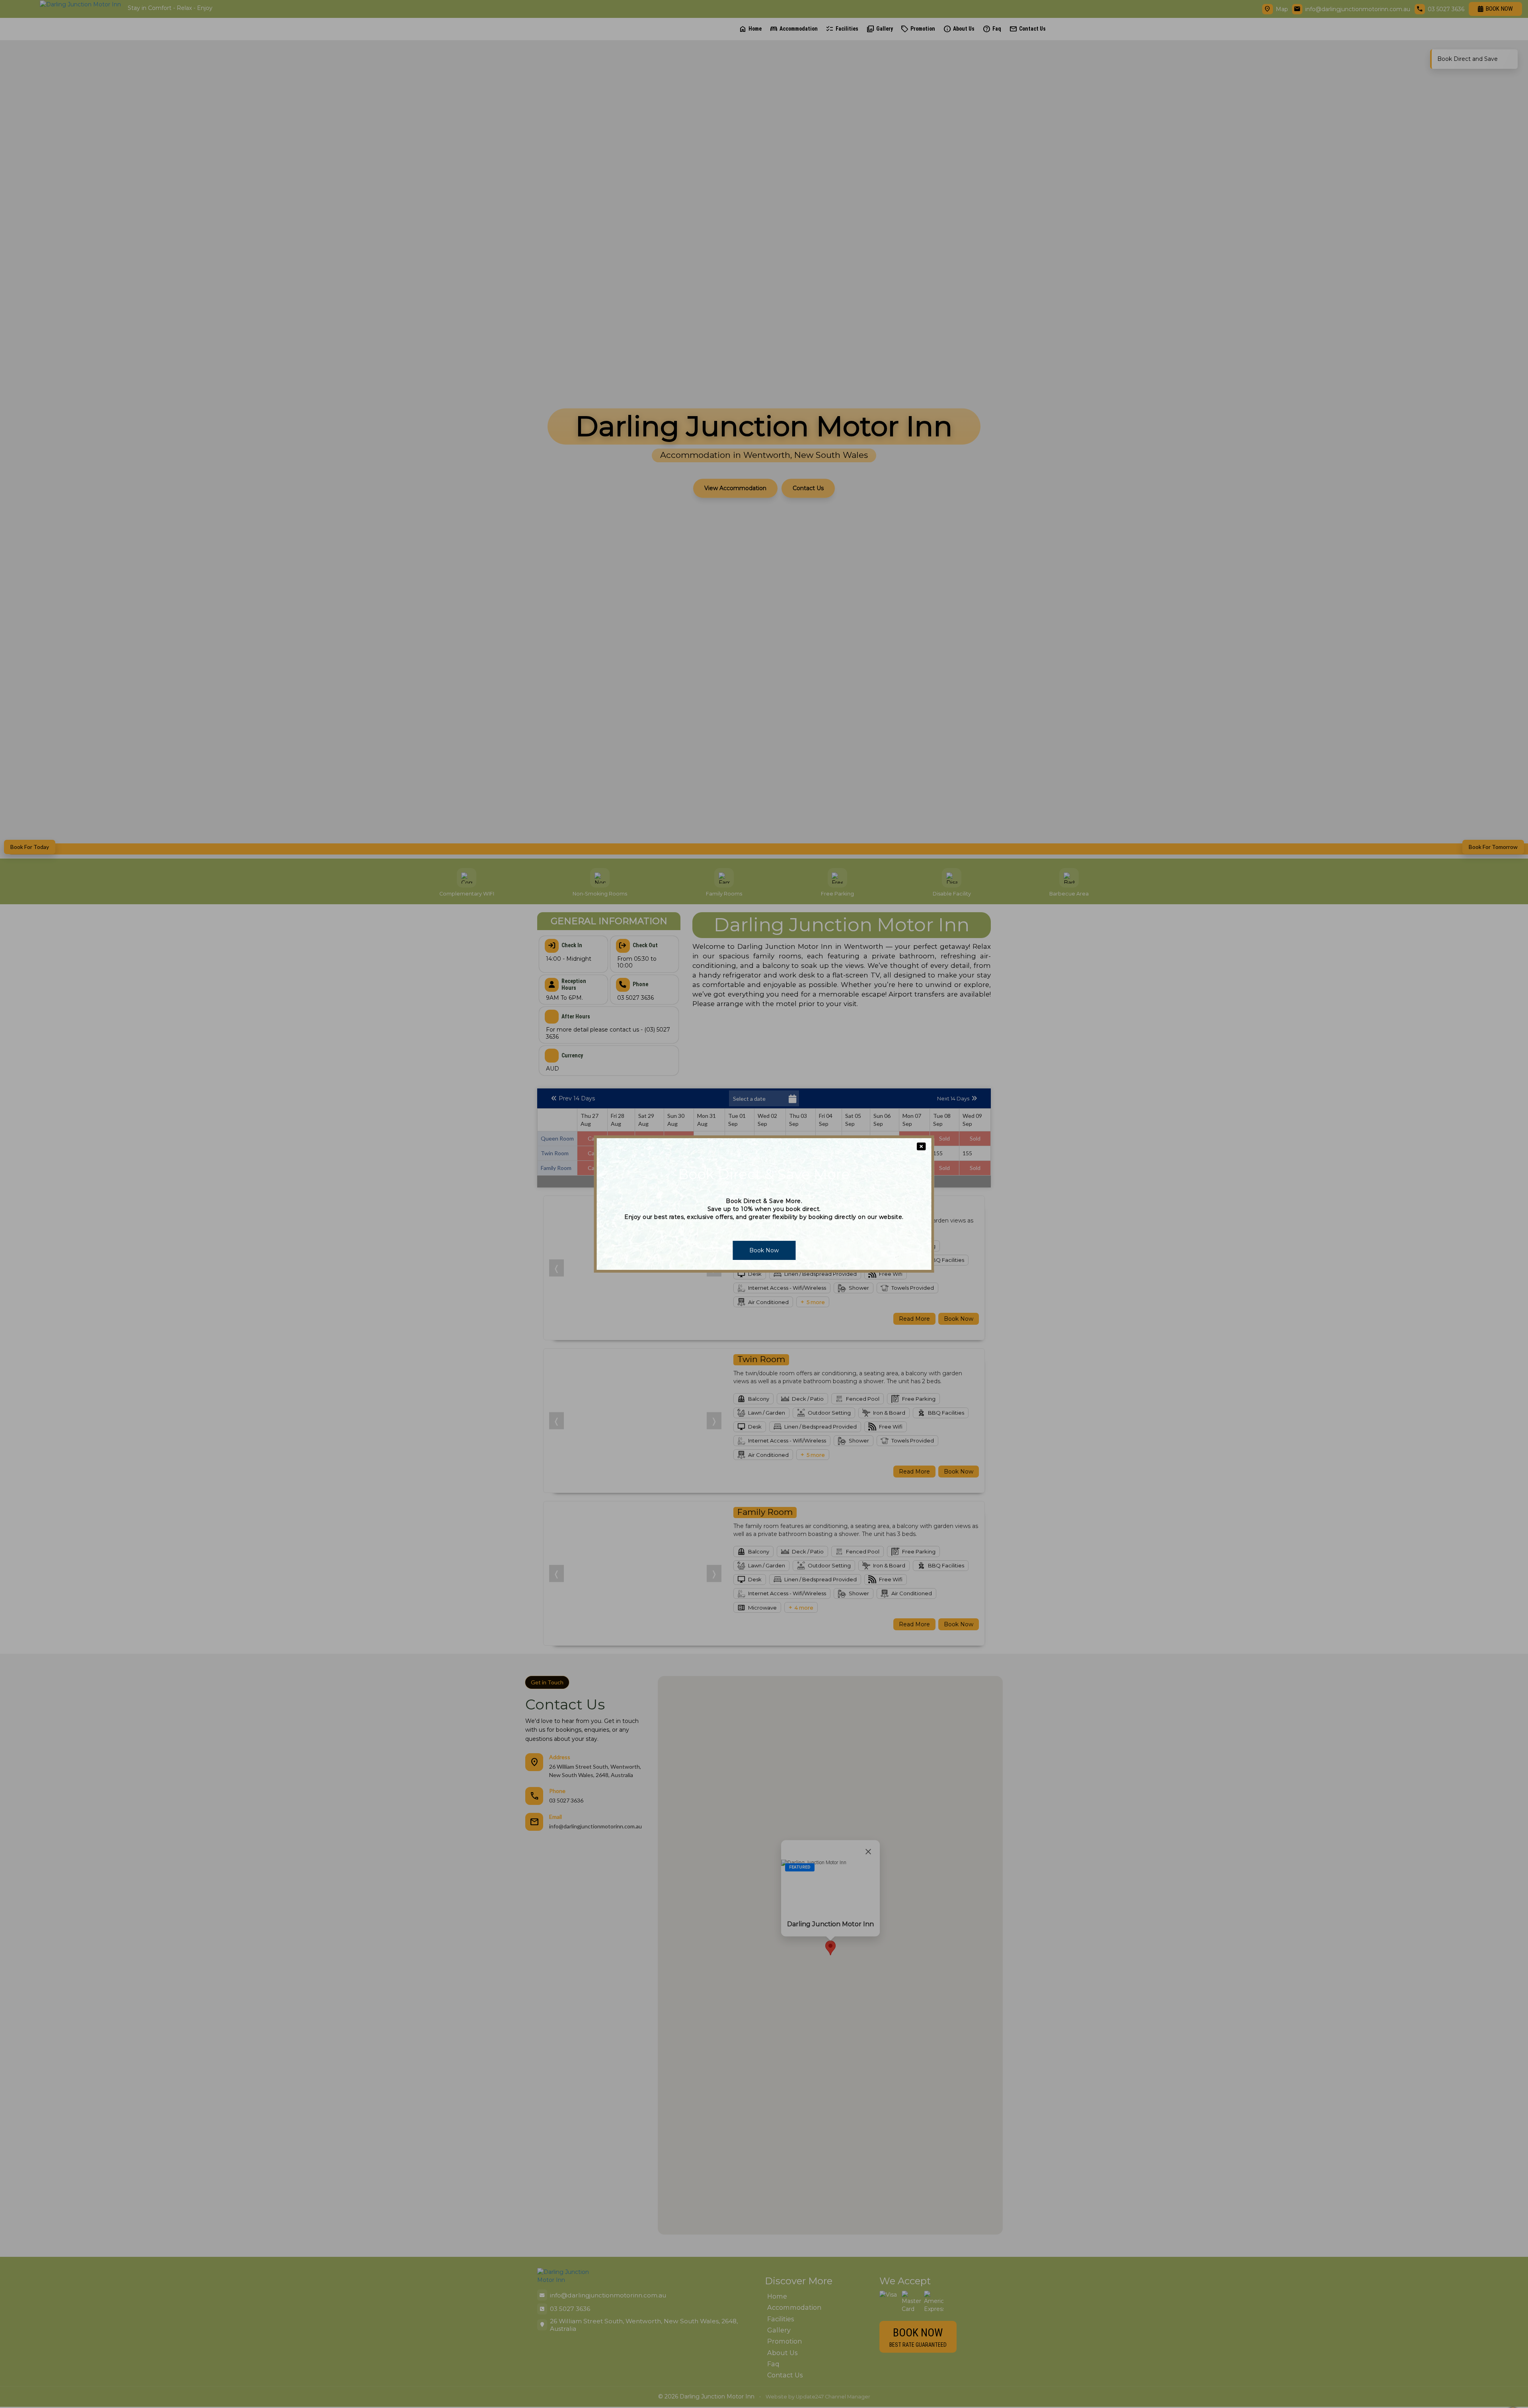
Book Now (764, 1250)
